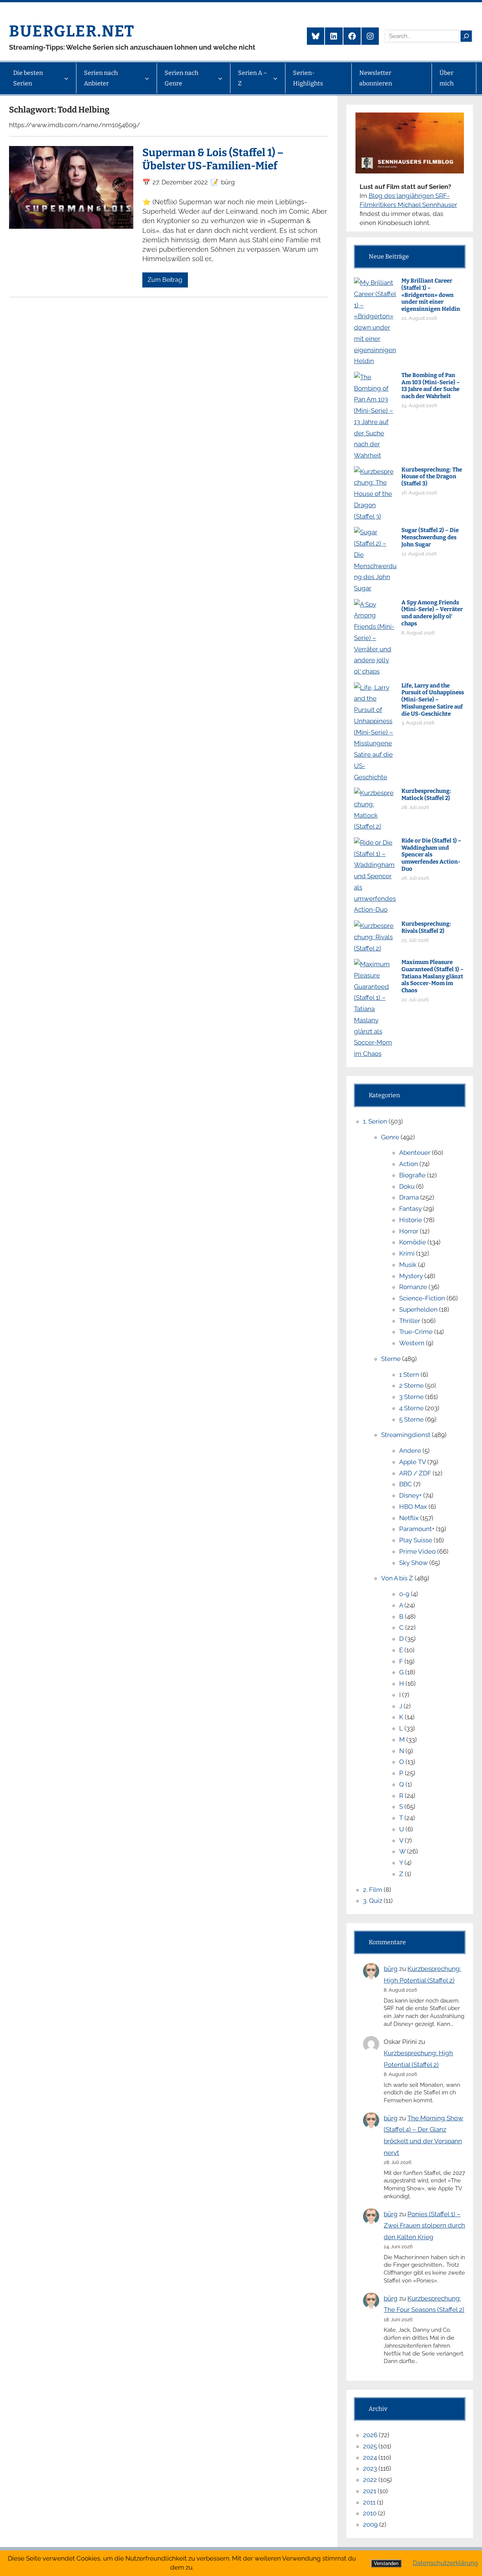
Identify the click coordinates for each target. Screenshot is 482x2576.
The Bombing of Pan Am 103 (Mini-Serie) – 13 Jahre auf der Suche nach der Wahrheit (431, 386)
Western (412, 1343)
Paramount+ (417, 1529)
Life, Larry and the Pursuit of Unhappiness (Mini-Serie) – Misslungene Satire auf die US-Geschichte (433, 700)
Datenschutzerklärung (445, 2563)
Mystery (411, 1276)
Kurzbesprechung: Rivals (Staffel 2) (426, 927)
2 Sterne (411, 1385)
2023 (370, 2468)
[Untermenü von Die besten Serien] (66, 78)
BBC (406, 1484)
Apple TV (413, 1462)
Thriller (410, 1321)
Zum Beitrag (165, 280)
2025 (370, 2446)
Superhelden (418, 1309)
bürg (391, 1969)
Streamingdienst (406, 1435)
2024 (370, 2457)
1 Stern (409, 1375)
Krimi (407, 1253)
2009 (370, 2524)
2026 (370, 2435)
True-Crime (416, 1332)
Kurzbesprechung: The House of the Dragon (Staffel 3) (432, 477)
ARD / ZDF (415, 1473)
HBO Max (413, 1507)
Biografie (412, 1175)
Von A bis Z (397, 1578)
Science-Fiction (422, 1298)
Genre (390, 1137)
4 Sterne (411, 1408)
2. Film (373, 1890)
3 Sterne (411, 1397)
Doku (407, 1186)
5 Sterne (411, 1419)
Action (409, 1164)
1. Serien (375, 1121)
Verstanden (386, 2563)
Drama (409, 1197)
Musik (408, 1265)
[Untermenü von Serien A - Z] (275, 78)
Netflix (409, 1518)
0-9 (404, 1594)
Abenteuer (415, 1153)
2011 (369, 2502)
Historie (411, 1220)
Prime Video (417, 1551)
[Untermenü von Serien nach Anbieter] (147, 78)
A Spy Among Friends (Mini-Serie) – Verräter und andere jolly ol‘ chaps (432, 613)
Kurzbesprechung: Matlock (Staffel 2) (426, 795)
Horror (409, 1231)
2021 (370, 2491)
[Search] (466, 36)
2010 (370, 2513)
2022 (370, 2480)
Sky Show (413, 1563)
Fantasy (410, 1209)
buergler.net (72, 31)
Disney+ (410, 1495)
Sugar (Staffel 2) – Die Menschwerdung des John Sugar (430, 537)
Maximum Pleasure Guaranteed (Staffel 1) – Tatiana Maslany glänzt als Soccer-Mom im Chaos (432, 976)
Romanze (413, 1287)
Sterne (391, 1359)
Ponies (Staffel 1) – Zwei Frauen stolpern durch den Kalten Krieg (424, 2225)
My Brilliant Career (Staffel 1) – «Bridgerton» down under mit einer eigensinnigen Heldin (431, 295)
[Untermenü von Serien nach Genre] (220, 78)
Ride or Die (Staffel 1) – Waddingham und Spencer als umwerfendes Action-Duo (431, 855)
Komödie (413, 1242)
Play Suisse (416, 1540)
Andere (410, 1451)
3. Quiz (373, 1901)
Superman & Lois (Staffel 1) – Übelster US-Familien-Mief (213, 159)
